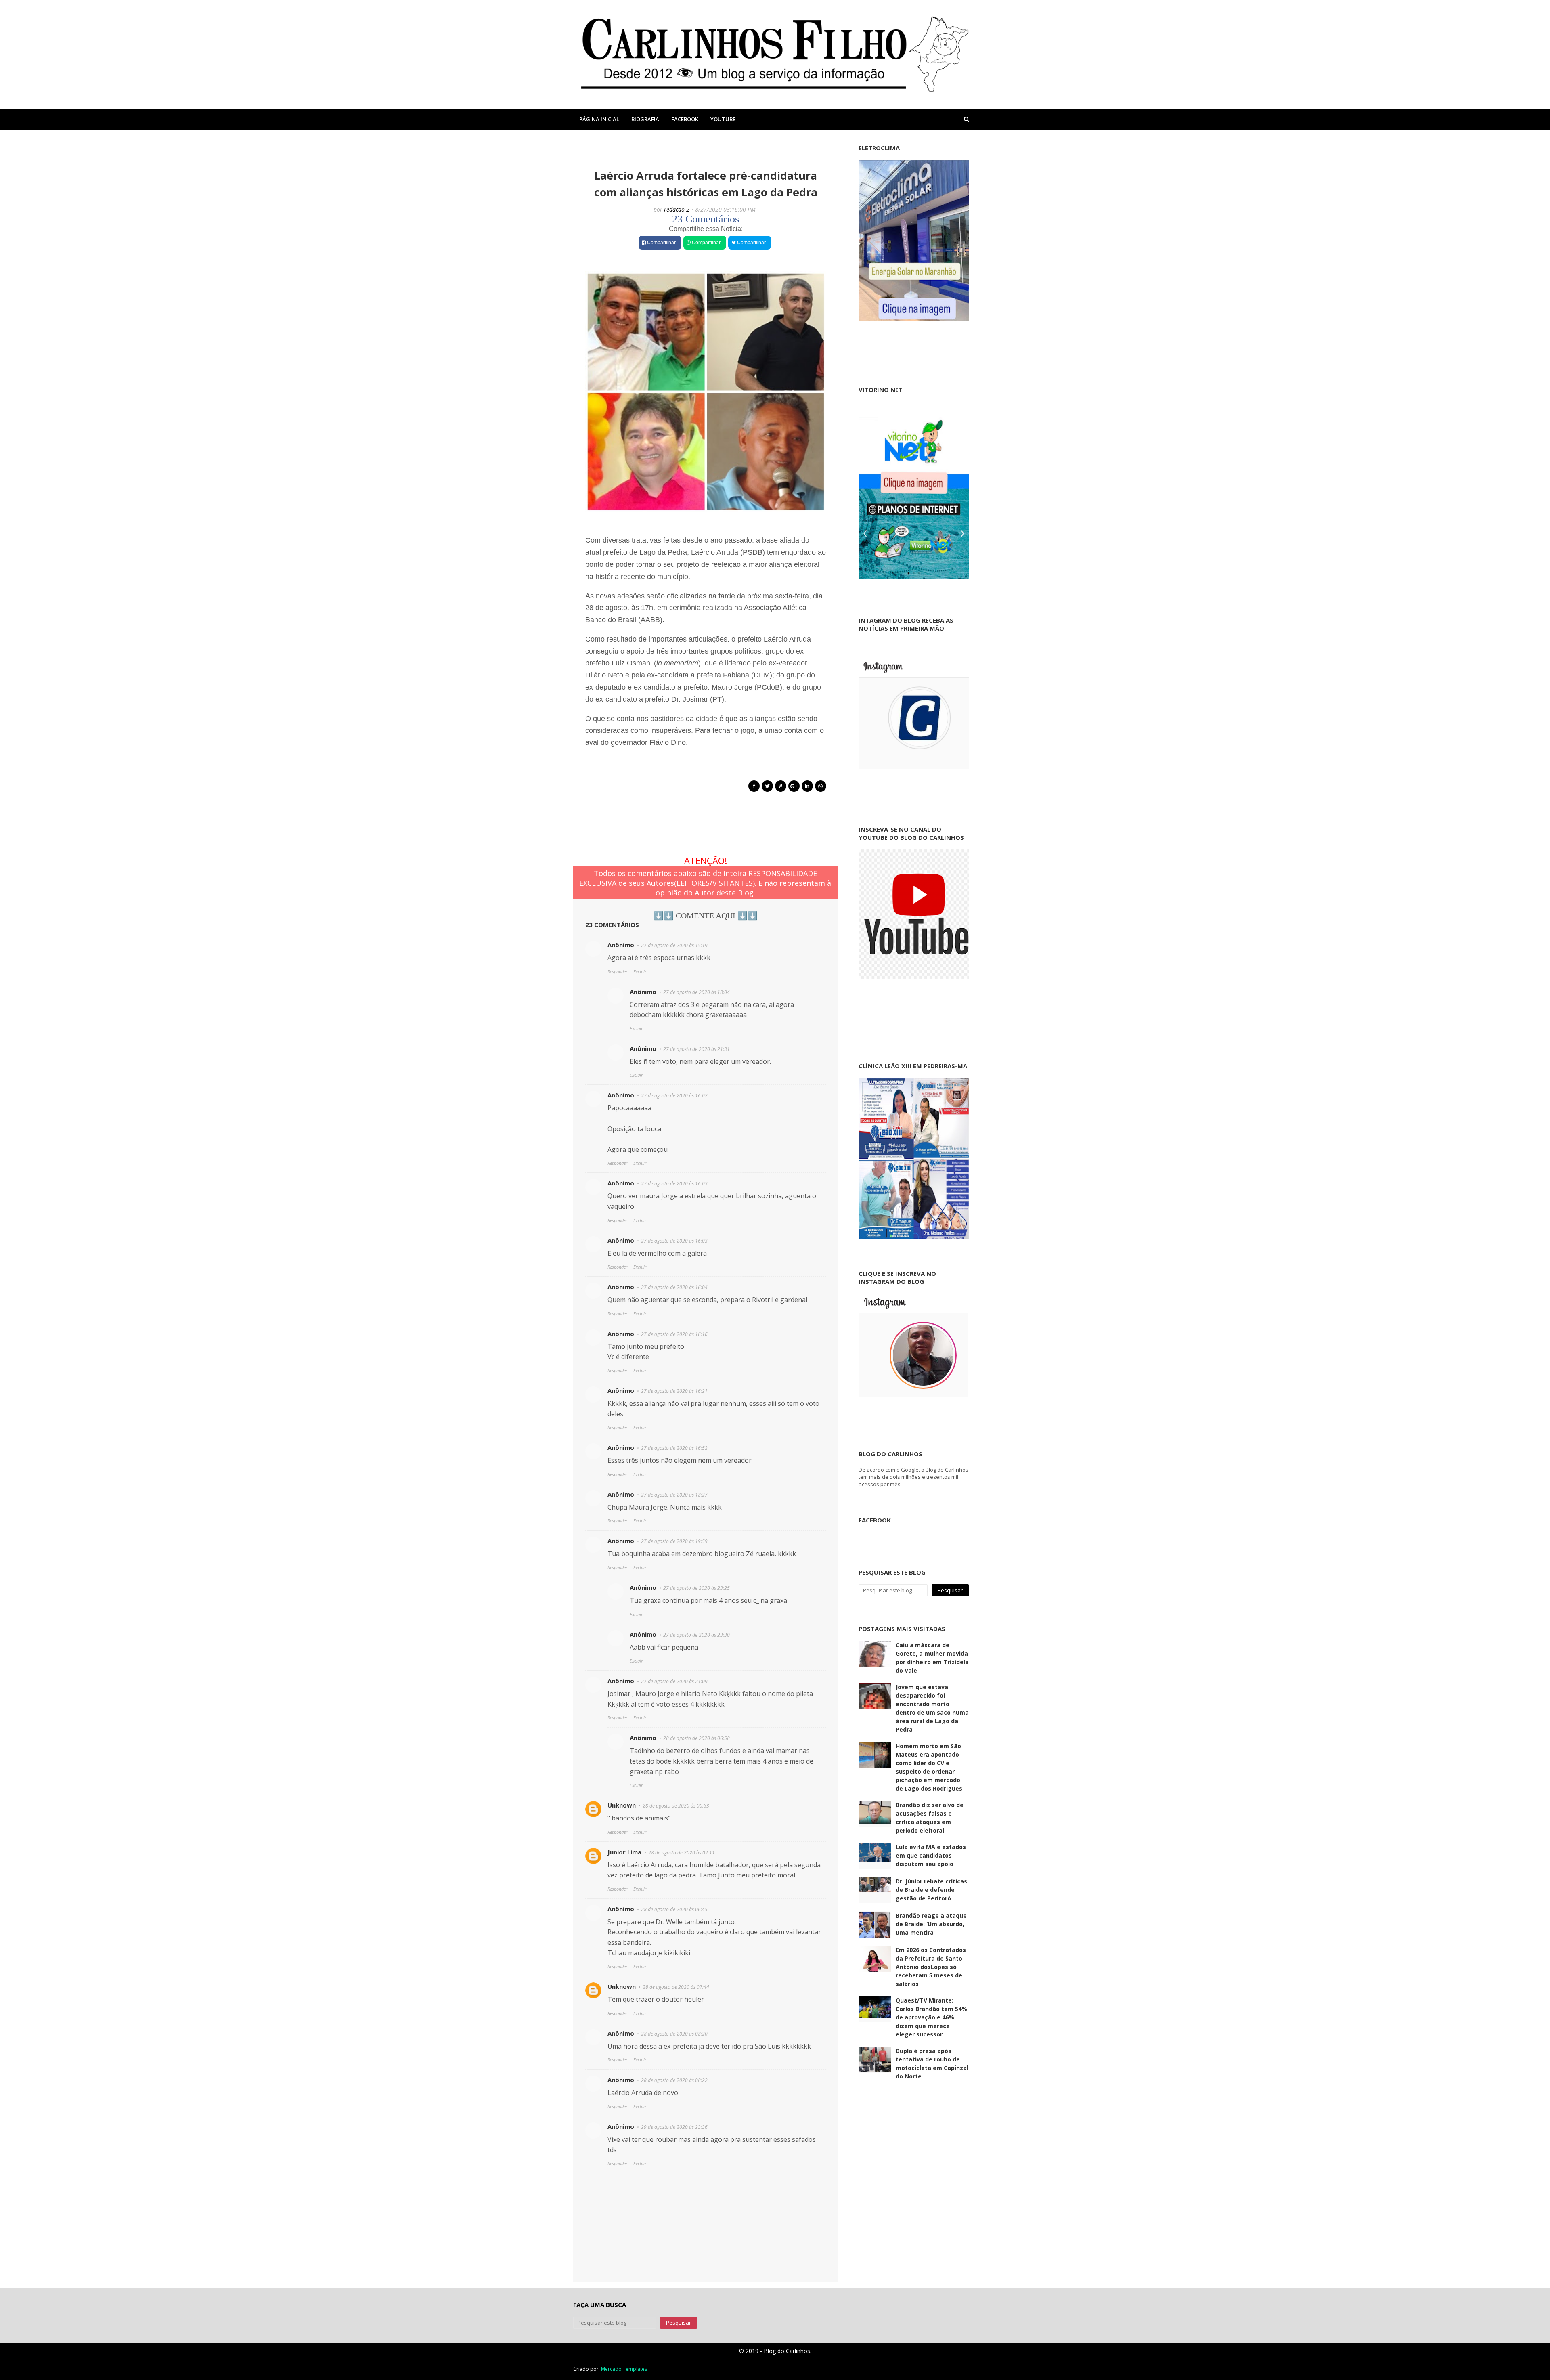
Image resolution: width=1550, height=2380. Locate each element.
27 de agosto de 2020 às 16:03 (674, 1184)
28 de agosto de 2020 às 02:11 (682, 1853)
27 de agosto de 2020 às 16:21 (674, 1391)
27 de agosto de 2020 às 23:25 (696, 1588)
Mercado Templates (624, 2369)
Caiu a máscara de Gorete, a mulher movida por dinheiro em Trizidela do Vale (932, 1658)
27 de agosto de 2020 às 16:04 (674, 1287)
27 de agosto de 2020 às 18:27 (674, 1495)
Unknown (622, 1805)
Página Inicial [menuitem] (599, 119)
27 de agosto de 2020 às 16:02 (674, 1096)
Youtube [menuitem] (723, 119)
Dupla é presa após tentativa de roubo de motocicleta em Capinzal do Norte (932, 2063)
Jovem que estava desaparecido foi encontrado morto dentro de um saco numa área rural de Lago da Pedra (932, 1708)
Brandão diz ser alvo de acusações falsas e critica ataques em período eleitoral (930, 1818)
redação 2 (677, 209)
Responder (617, 972)
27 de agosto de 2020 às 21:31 (696, 1049)
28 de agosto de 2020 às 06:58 (696, 1738)
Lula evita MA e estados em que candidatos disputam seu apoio (931, 1855)
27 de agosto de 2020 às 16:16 (674, 1334)
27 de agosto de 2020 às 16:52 (674, 1448)
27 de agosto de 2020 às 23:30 (696, 1635)
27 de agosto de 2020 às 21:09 (674, 1681)
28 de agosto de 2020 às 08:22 (674, 2080)
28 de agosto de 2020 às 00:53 (676, 1806)
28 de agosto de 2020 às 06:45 (674, 1909)
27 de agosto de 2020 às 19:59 (674, 1541)
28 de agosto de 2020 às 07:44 (676, 1987)
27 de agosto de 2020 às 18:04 (696, 992)
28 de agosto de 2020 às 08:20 (674, 2034)
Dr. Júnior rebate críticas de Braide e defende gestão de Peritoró (931, 1890)
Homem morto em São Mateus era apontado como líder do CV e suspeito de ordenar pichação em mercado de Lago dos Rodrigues (929, 1767)
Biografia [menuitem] (645, 119)
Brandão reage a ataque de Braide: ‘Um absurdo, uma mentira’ (931, 1924)
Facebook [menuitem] (685, 119)
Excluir (640, 972)
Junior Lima (624, 1852)
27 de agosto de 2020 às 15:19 (674, 945)
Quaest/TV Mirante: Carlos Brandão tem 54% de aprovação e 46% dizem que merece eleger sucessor (931, 2017)
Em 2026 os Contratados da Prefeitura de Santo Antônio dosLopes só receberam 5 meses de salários (931, 1967)
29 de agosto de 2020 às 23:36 (674, 2127)
